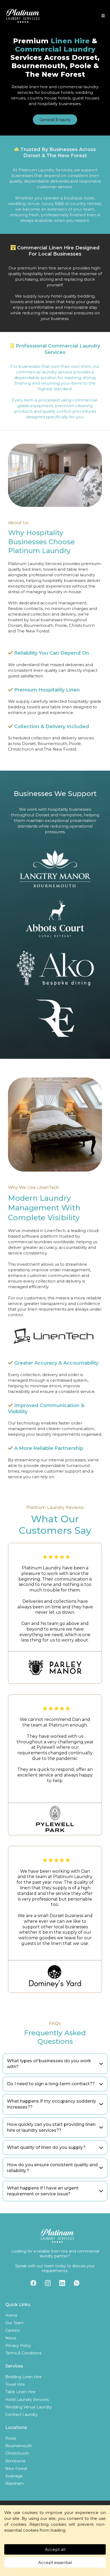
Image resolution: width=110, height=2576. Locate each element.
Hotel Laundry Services (27, 2400)
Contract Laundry (21, 2415)
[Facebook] (33, 2283)
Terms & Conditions (23, 2353)
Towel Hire (15, 2384)
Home (11, 2315)
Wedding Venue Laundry (29, 2407)
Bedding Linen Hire (23, 2377)
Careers (12, 2330)
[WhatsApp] (77, 2283)
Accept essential (55, 2563)
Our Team (15, 2323)
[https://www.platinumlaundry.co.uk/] (23, 16)
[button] (102, 16)
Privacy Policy (18, 2346)
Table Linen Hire (20, 2392)
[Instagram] (48, 2283)
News (11, 2338)
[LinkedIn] (62, 2283)
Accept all (55, 2549)
